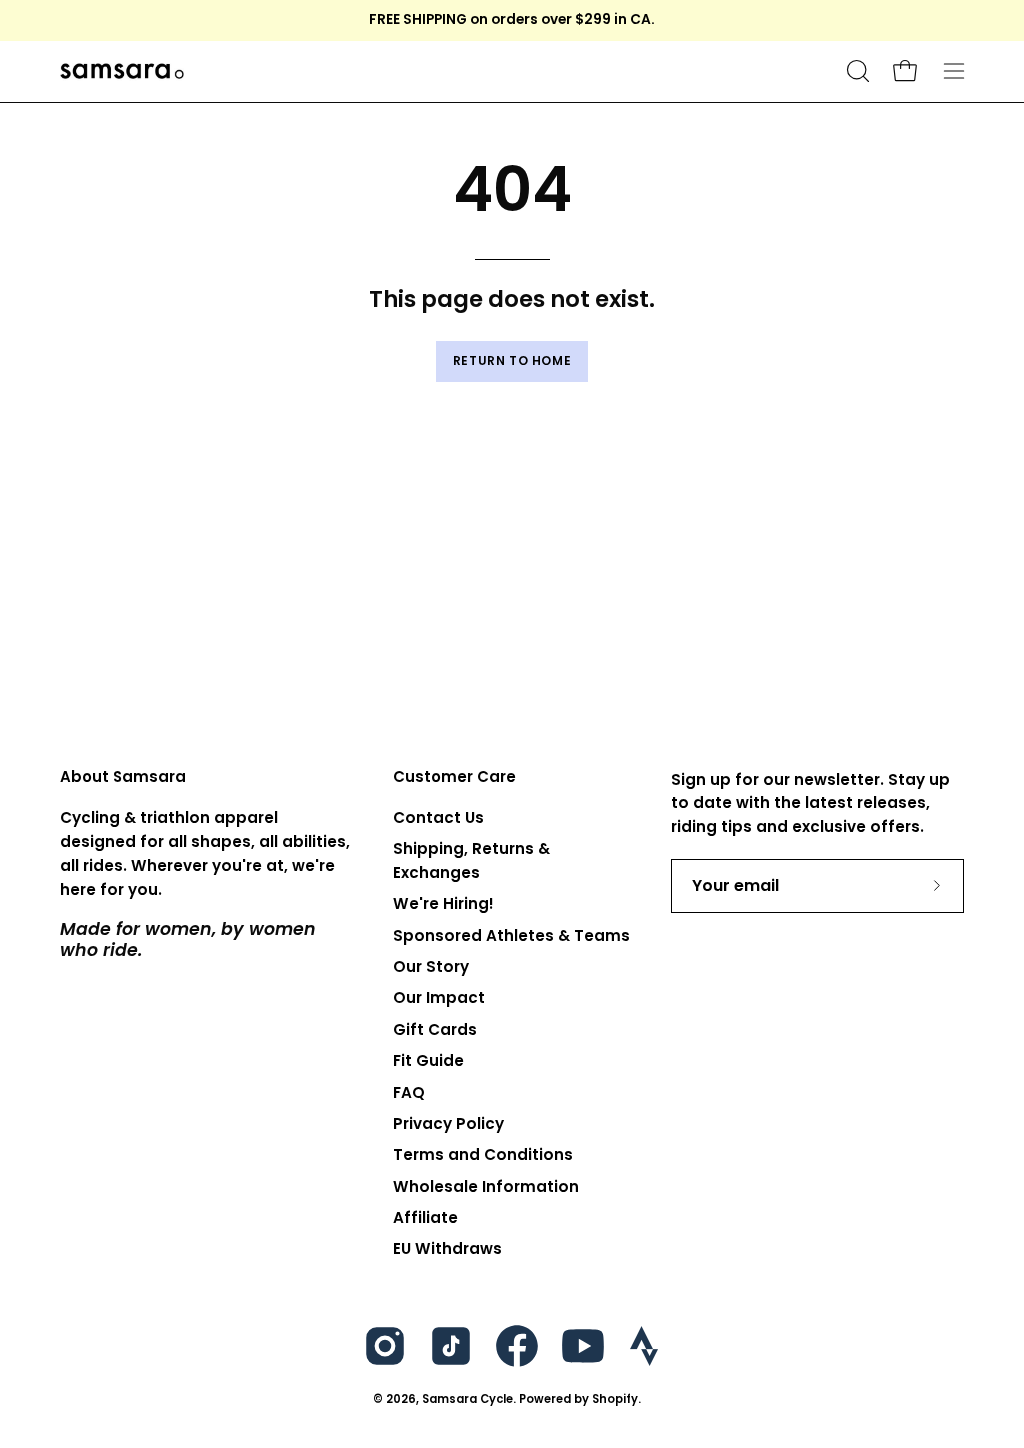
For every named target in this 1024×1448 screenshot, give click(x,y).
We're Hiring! (443, 904)
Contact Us (438, 817)
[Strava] (644, 1346)
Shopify (615, 1399)
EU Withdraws (447, 1249)
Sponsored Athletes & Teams (511, 935)
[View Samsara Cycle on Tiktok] (451, 1346)
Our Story (431, 966)
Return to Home (512, 360)
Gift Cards (435, 1029)
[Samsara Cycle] (185, 71)
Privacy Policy (448, 1123)
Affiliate (425, 1217)
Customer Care (454, 777)
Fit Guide (428, 1060)
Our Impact (439, 998)
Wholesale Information (486, 1186)
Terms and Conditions (483, 1154)
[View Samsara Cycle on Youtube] (583, 1346)
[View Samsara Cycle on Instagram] (385, 1346)
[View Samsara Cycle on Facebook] (517, 1346)
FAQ (409, 1092)
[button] (856, 71)
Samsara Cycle (467, 1399)
